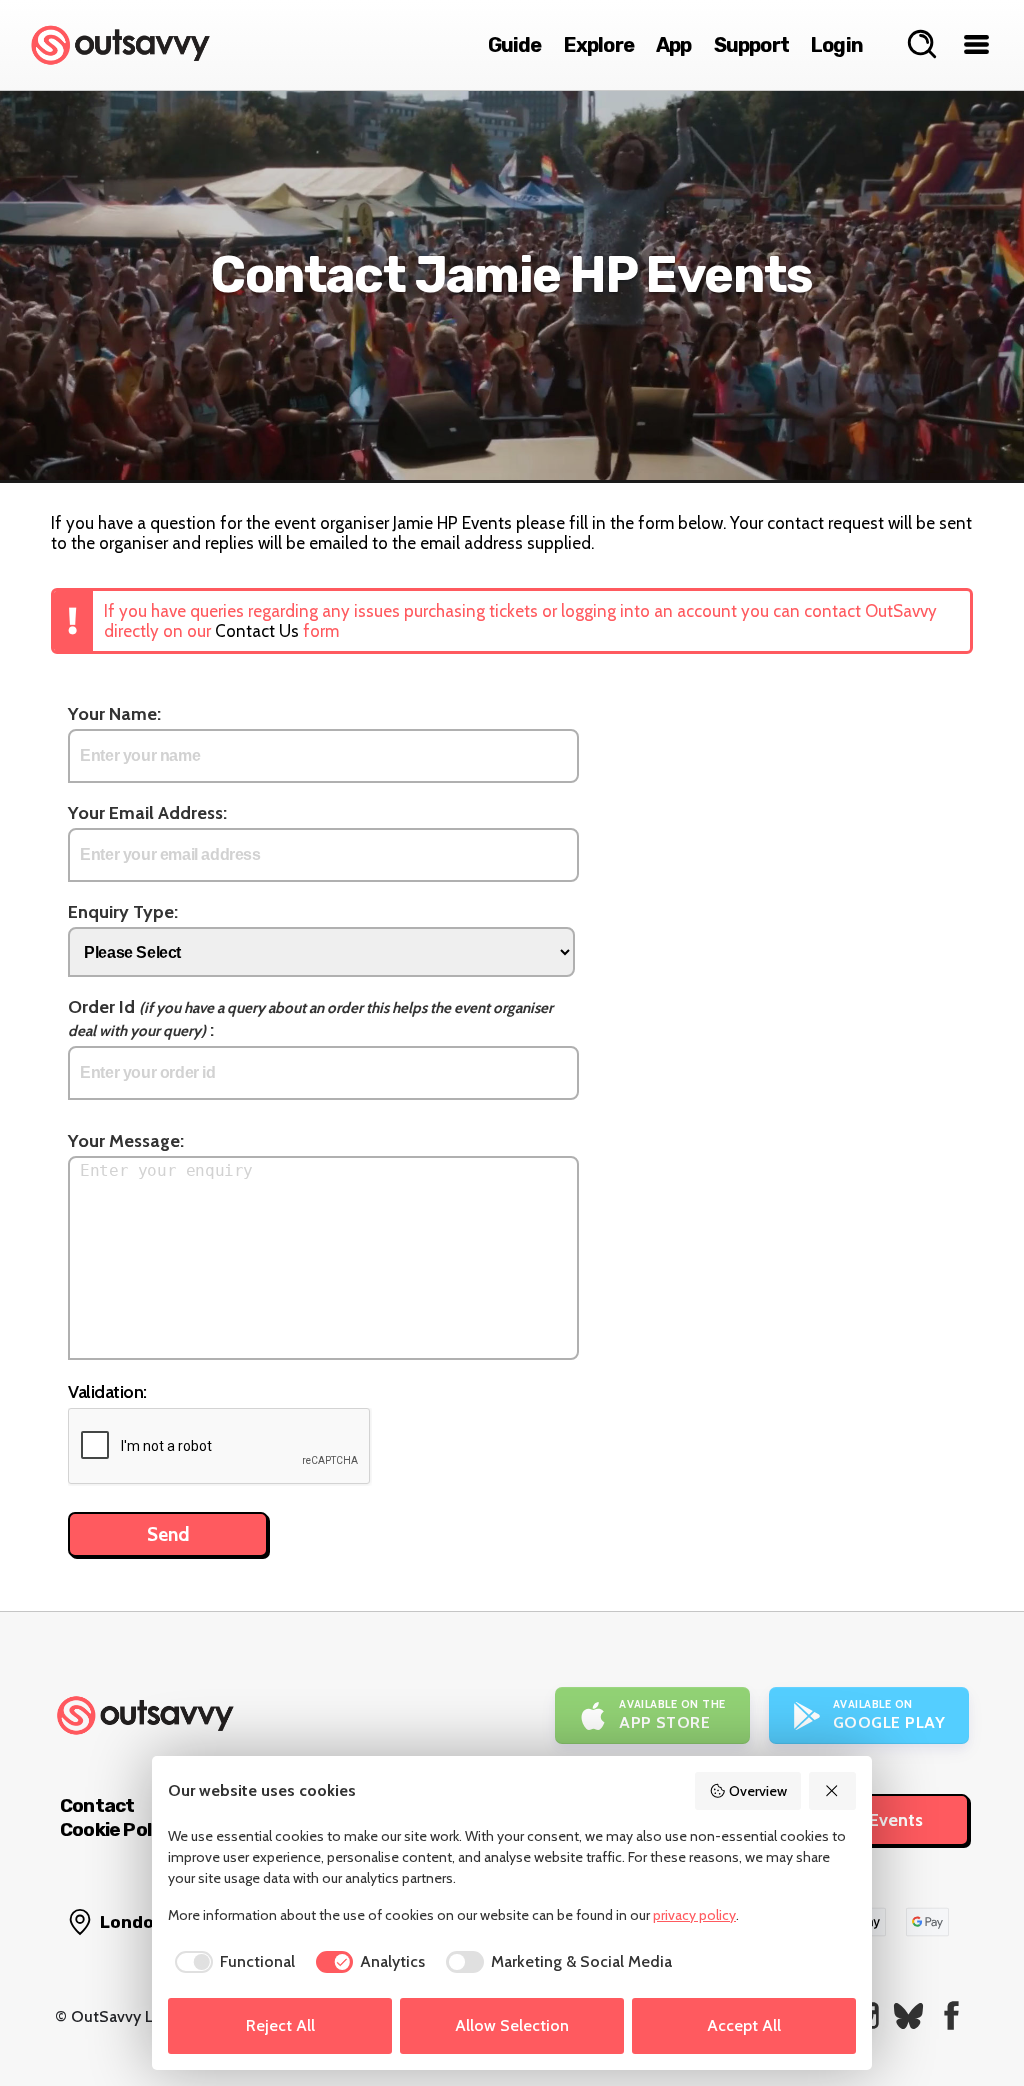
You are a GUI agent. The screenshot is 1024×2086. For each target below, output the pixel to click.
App (674, 45)
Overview (758, 1791)
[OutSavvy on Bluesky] (908, 2015)
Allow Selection (512, 2025)
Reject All (280, 2025)
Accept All (744, 2025)
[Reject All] (833, 1791)
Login (837, 45)
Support (751, 45)
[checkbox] (231, 1962)
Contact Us (257, 631)
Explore (599, 45)
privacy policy (694, 1915)
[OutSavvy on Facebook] (951, 2015)
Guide (515, 45)
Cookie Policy (118, 1829)
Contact (97, 1805)
